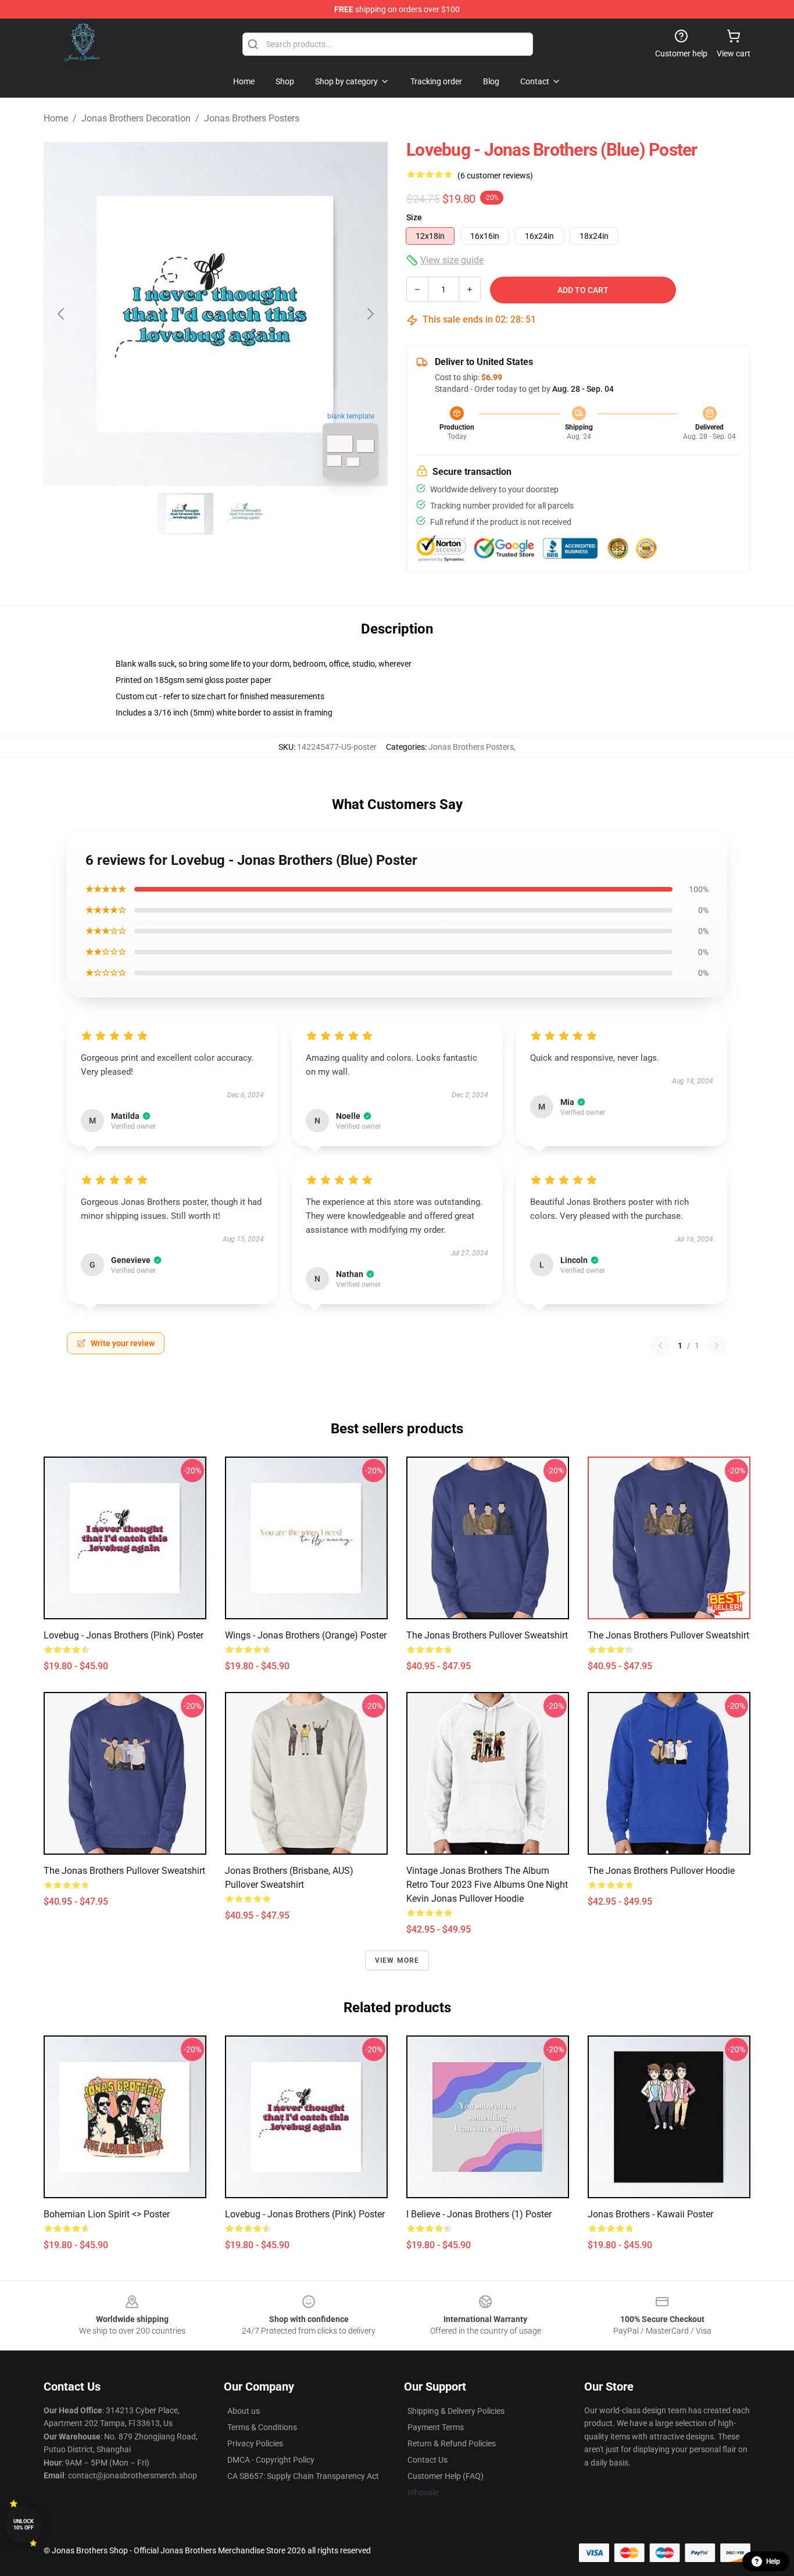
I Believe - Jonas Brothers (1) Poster (479, 2214)
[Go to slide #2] (246, 514)
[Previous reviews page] (660, 1346)
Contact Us (428, 2460)
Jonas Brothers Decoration (136, 118)
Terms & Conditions (262, 2427)
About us (244, 2411)
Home (56, 118)
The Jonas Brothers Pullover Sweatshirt (487, 1635)
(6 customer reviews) (495, 176)
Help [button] (773, 2561)
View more (397, 1960)
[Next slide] (370, 314)
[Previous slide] (62, 314)
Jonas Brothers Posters (252, 118)
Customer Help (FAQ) (446, 2476)
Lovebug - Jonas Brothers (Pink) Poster (124, 1635)
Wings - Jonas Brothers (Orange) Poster (306, 1635)
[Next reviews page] (717, 1346)
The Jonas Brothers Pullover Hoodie (661, 1871)
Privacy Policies (255, 2443)
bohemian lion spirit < (107, 2214)
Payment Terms (436, 2427)
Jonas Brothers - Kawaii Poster (650, 2214)
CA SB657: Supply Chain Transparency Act (303, 2476)
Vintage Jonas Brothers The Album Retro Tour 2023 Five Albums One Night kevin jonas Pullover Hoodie (487, 1885)
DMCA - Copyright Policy (271, 2460)
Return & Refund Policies (452, 2443)
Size (414, 217)
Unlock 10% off (24, 2525)
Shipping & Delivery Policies (456, 2411)
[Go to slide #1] (185, 514)
